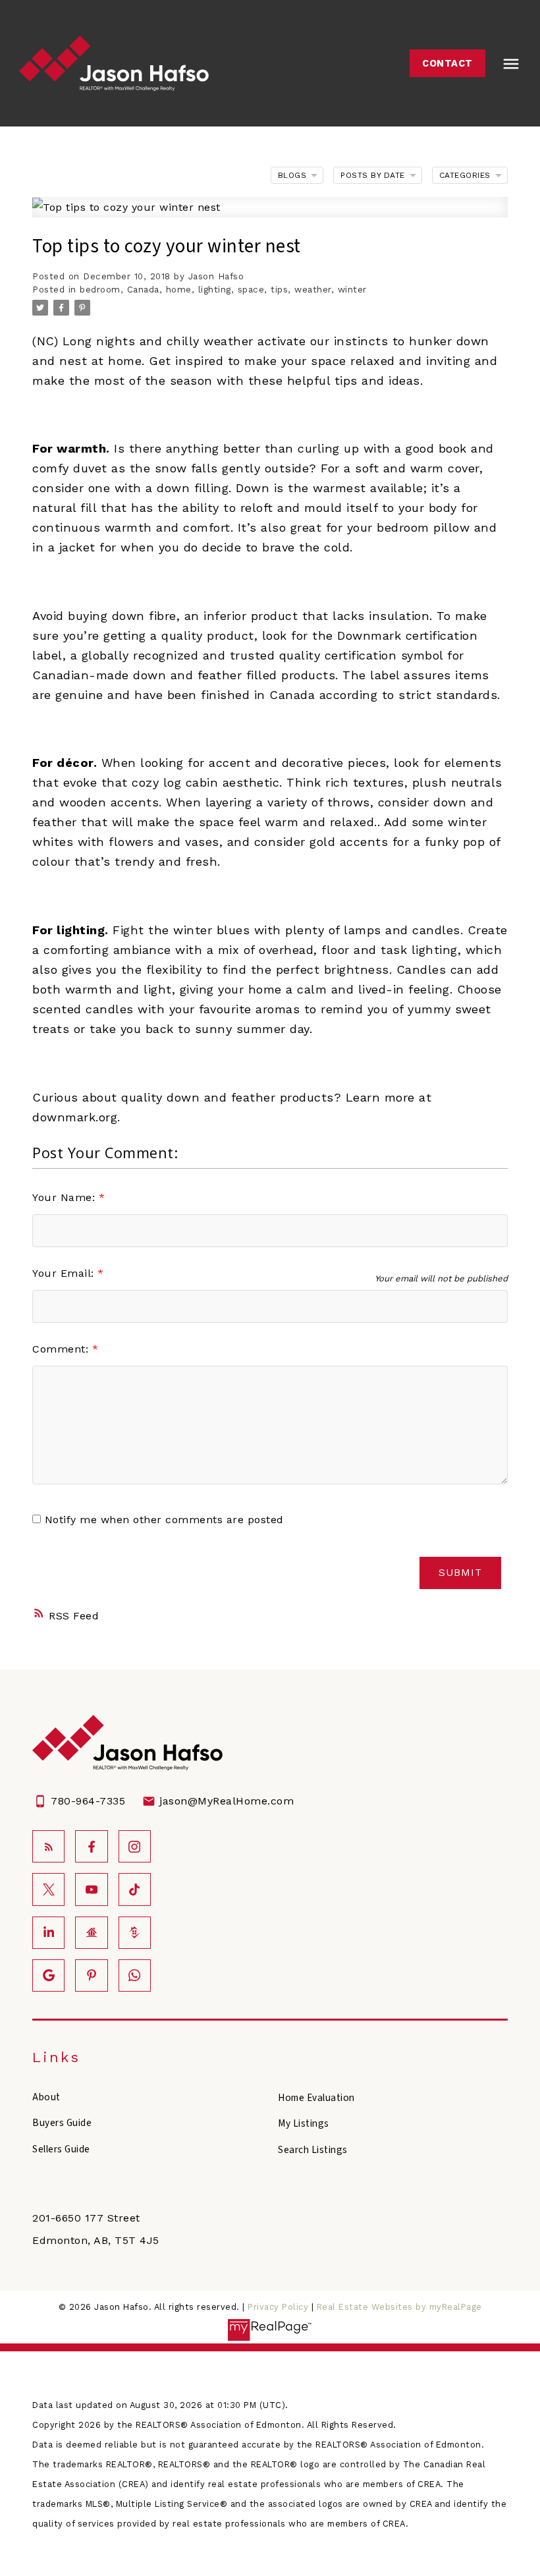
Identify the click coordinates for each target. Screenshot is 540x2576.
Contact (447, 63)
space (251, 290)
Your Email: (65, 1273)
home (179, 290)
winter (352, 290)
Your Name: (66, 1197)
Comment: (62, 1349)
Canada (143, 290)
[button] (447, 63)
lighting (215, 290)
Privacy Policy (278, 2307)
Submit (460, 1573)
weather (313, 290)
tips (279, 290)
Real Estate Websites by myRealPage (399, 2307)
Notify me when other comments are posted (162, 1520)
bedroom (100, 290)
